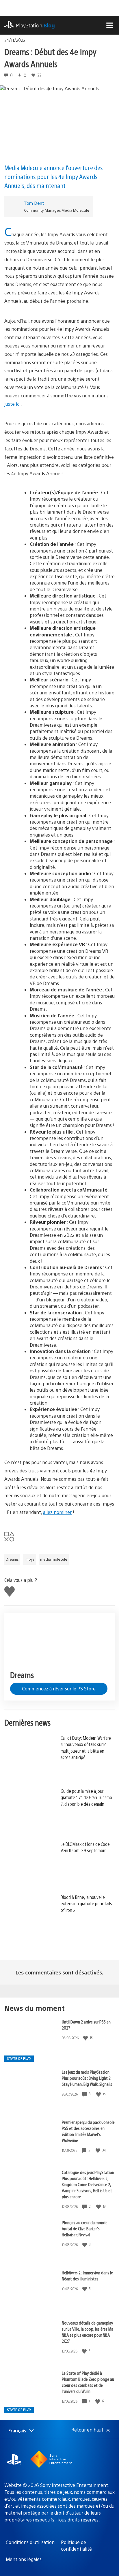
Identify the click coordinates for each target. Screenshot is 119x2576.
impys (29, 1559)
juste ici (12, 404)
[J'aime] (86, 2038)
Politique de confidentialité (76, 2545)
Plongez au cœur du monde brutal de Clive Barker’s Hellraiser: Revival (85, 2228)
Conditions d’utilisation (30, 2542)
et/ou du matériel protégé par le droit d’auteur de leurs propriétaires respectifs (59, 2513)
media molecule (54, 1559)
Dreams (12, 1559)
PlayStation (35, 25)
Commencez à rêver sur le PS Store (59, 1689)
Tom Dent (34, 203)
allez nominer (57, 1512)
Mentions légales (24, 2559)
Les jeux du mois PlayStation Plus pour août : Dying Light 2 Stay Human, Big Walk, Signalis (87, 2078)
